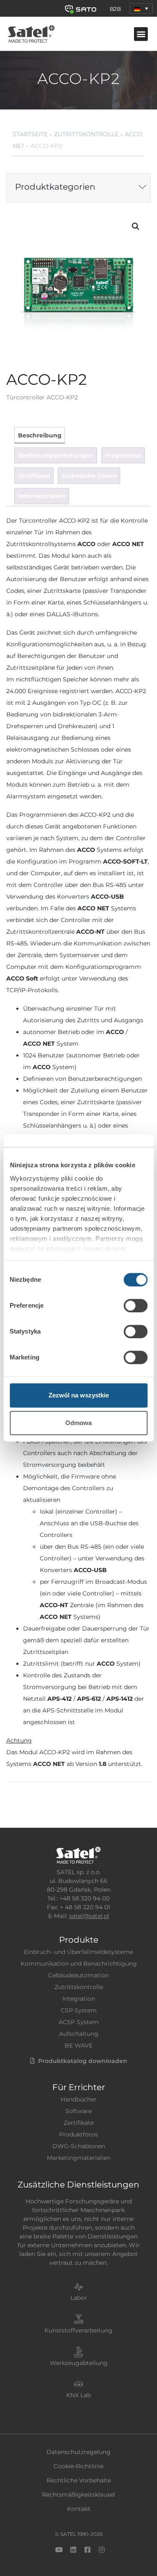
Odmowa (78, 1423)
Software (78, 2111)
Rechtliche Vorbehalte (79, 2480)
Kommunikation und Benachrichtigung (79, 1964)
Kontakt (79, 2509)
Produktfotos (78, 2134)
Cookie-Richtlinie (78, 2466)
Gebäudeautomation (78, 1975)
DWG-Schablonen (79, 2146)
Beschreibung (40, 435)
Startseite (30, 134)
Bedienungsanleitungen (56, 455)
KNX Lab (78, 2395)
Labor (79, 2298)
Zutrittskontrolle (86, 134)
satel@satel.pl (89, 1916)
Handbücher (79, 2099)
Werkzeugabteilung (79, 2363)
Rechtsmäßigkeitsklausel (78, 2495)
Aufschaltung (79, 2034)
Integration (79, 1999)
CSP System (79, 2010)
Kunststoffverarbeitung (78, 2330)
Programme (123, 455)
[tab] (39, 435)
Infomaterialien (42, 496)
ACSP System (79, 2022)
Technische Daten (89, 476)
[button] (141, 9)
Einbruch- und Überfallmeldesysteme (78, 1952)
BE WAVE (78, 2045)
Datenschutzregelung (78, 2452)
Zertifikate (34, 476)
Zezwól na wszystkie (79, 1395)
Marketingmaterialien (79, 2158)
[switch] (135, 1306)
